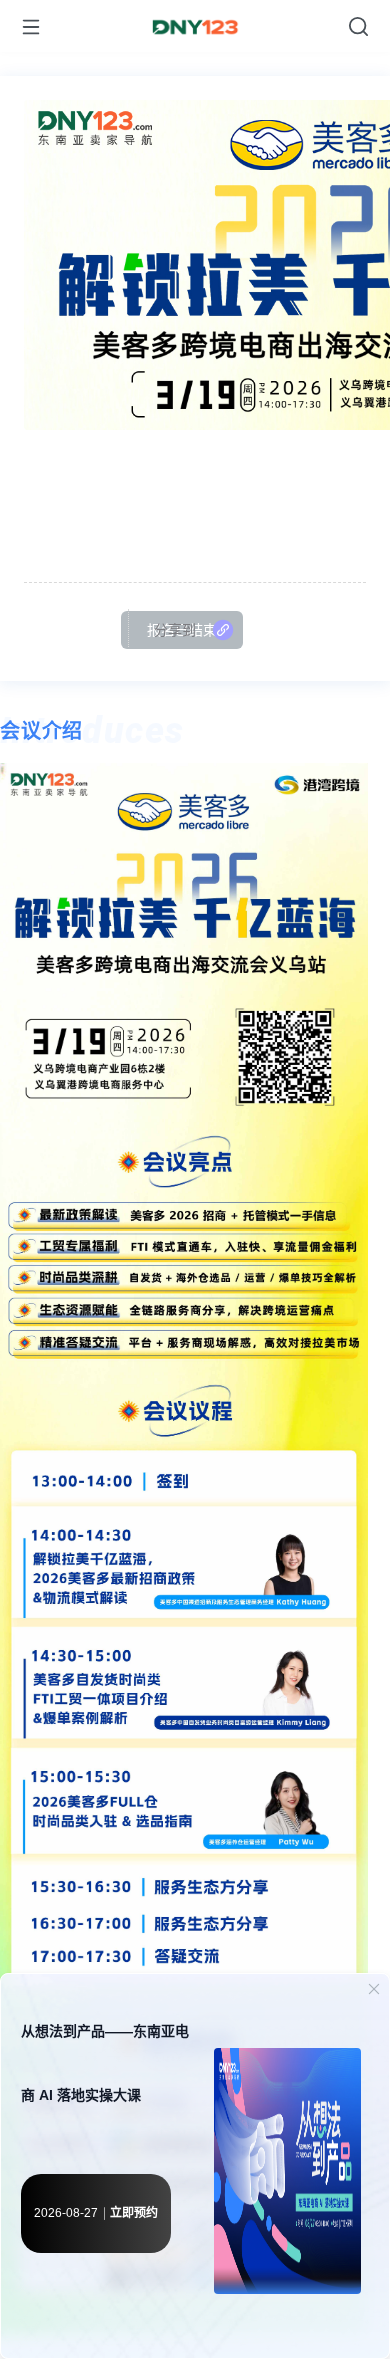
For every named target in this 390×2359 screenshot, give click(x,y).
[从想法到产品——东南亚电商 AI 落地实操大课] (288, 2175)
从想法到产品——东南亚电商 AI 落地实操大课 (105, 2063)
